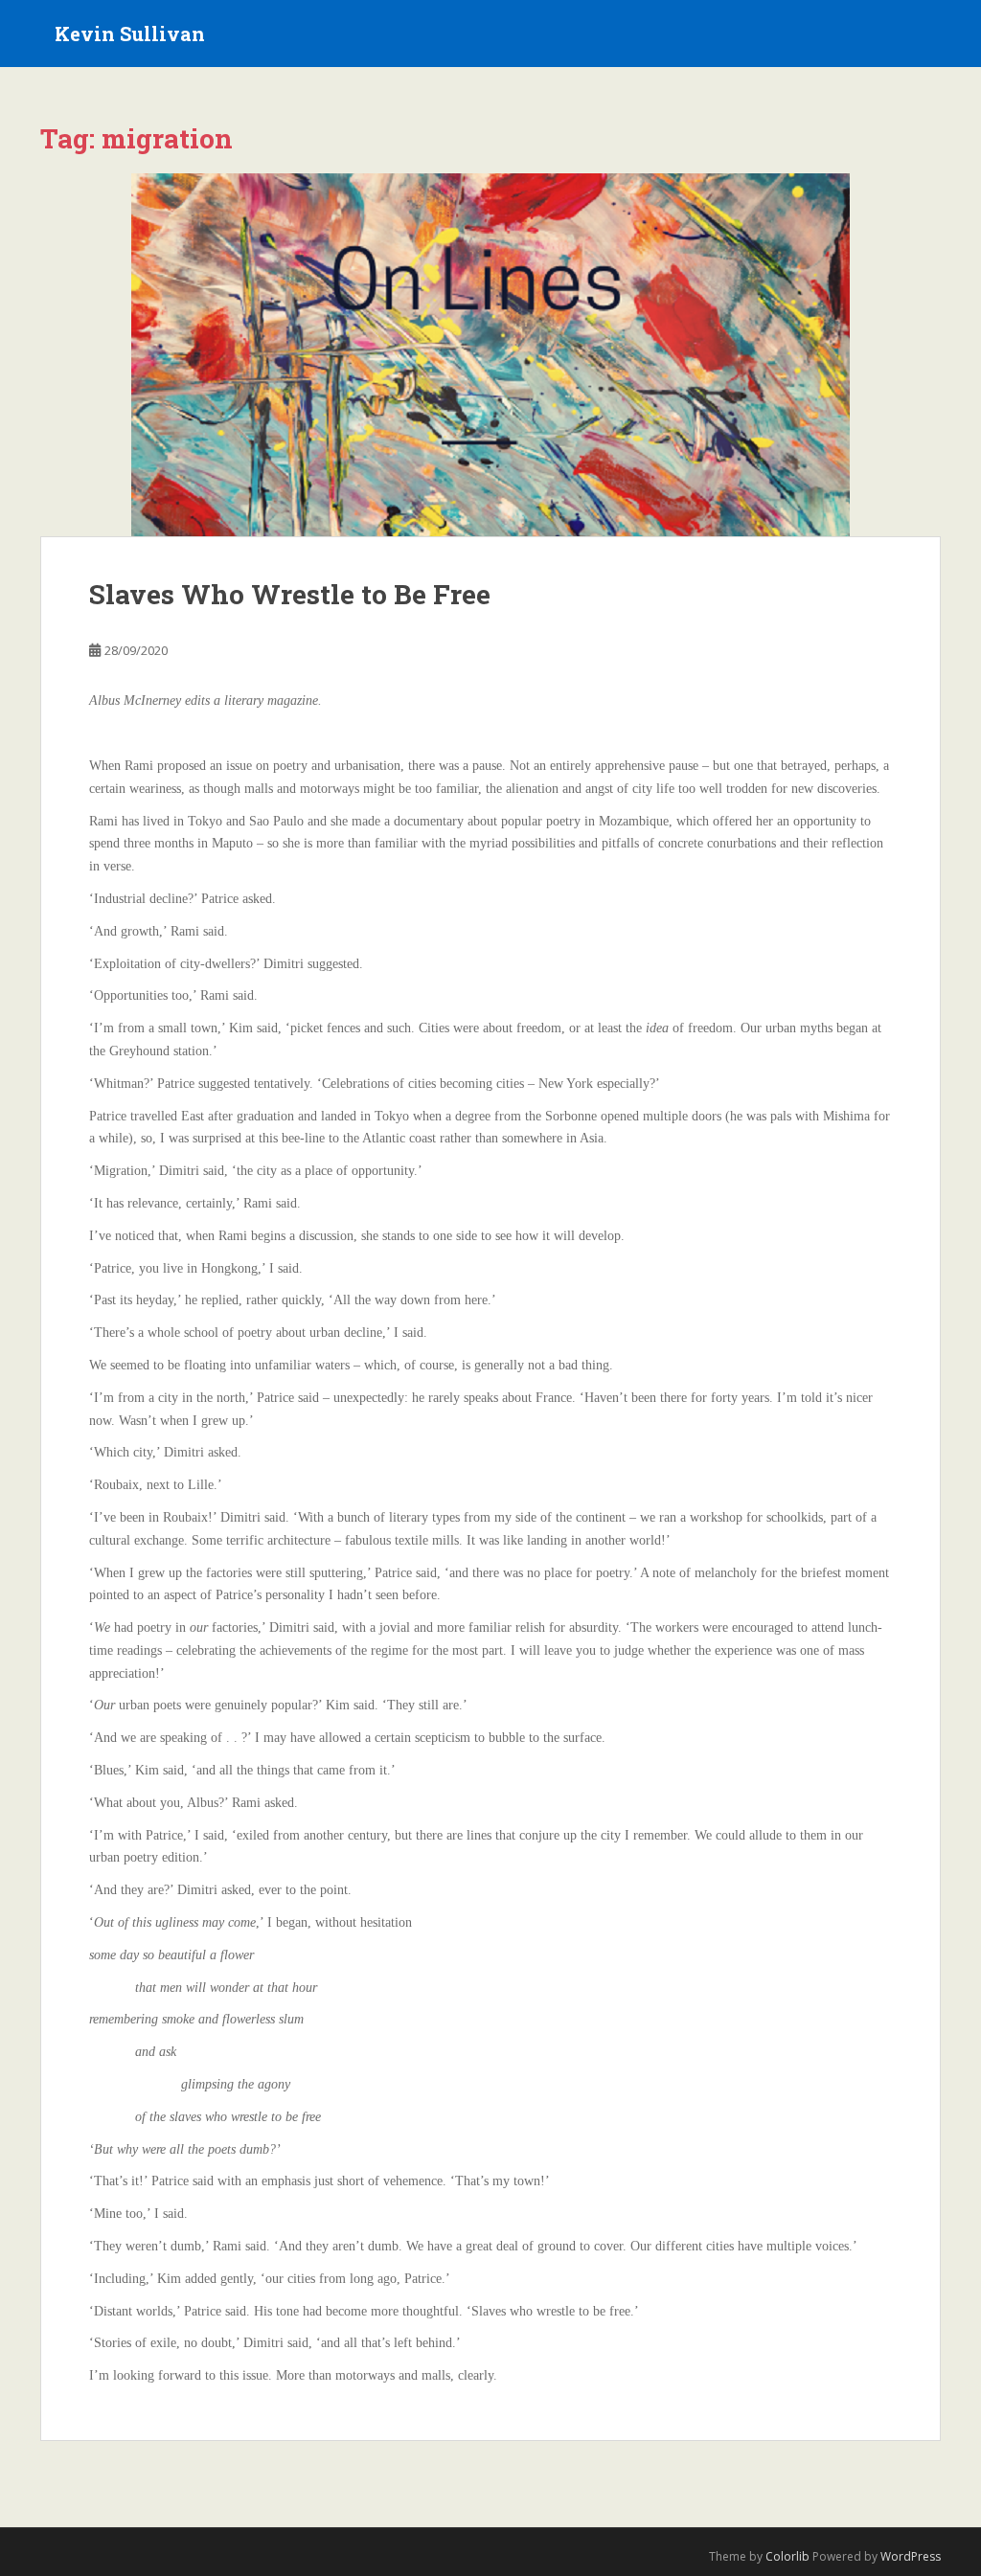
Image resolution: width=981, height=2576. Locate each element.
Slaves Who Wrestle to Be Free (290, 594)
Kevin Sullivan (130, 34)
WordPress (911, 2556)
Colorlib (787, 2556)
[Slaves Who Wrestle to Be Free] (490, 355)
